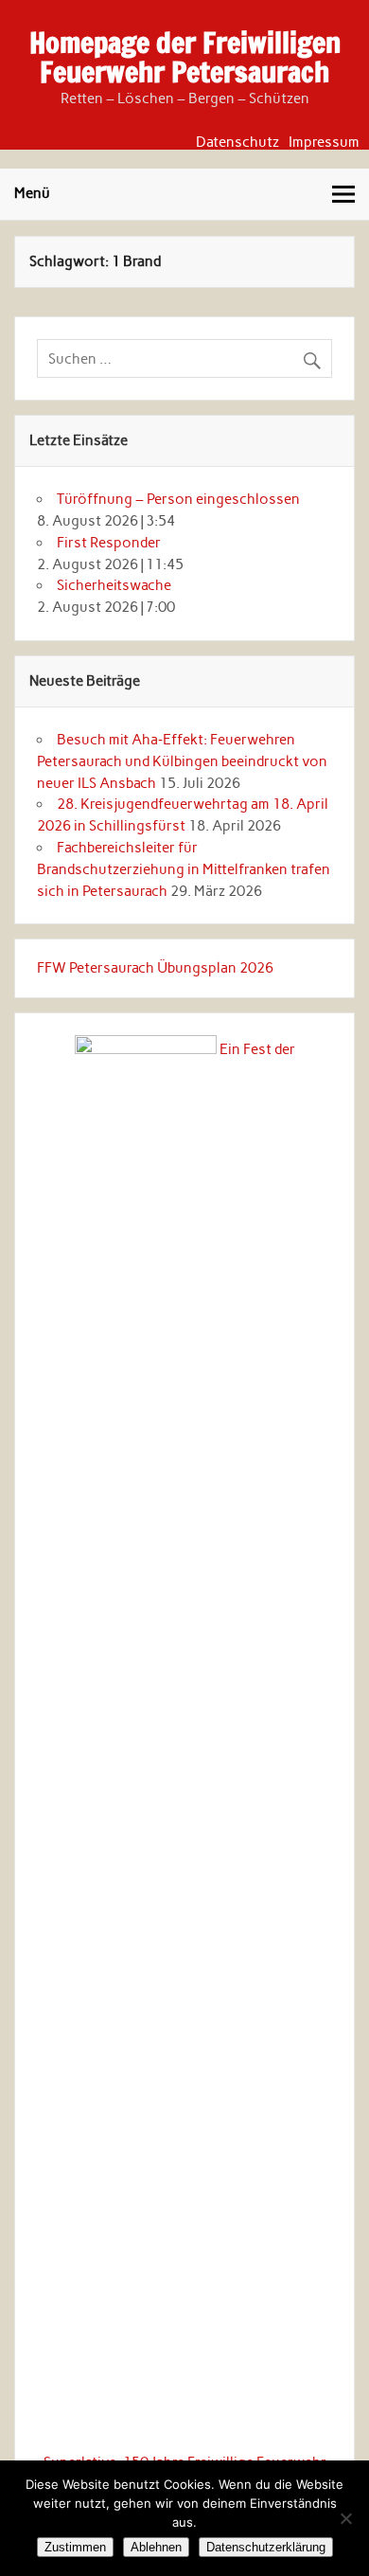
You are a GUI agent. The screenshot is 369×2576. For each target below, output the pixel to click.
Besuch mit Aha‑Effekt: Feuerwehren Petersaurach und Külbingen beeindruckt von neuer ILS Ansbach (182, 761)
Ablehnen (156, 2547)
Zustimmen (75, 2547)
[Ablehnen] (345, 2518)
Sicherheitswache (114, 585)
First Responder (109, 543)
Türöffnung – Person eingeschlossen (178, 499)
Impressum (324, 143)
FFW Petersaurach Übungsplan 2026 (155, 968)
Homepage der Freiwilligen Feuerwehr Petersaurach (185, 56)
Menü (32, 193)
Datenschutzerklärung (266, 2547)
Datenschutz (237, 143)
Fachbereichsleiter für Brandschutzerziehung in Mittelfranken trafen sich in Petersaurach (184, 869)
